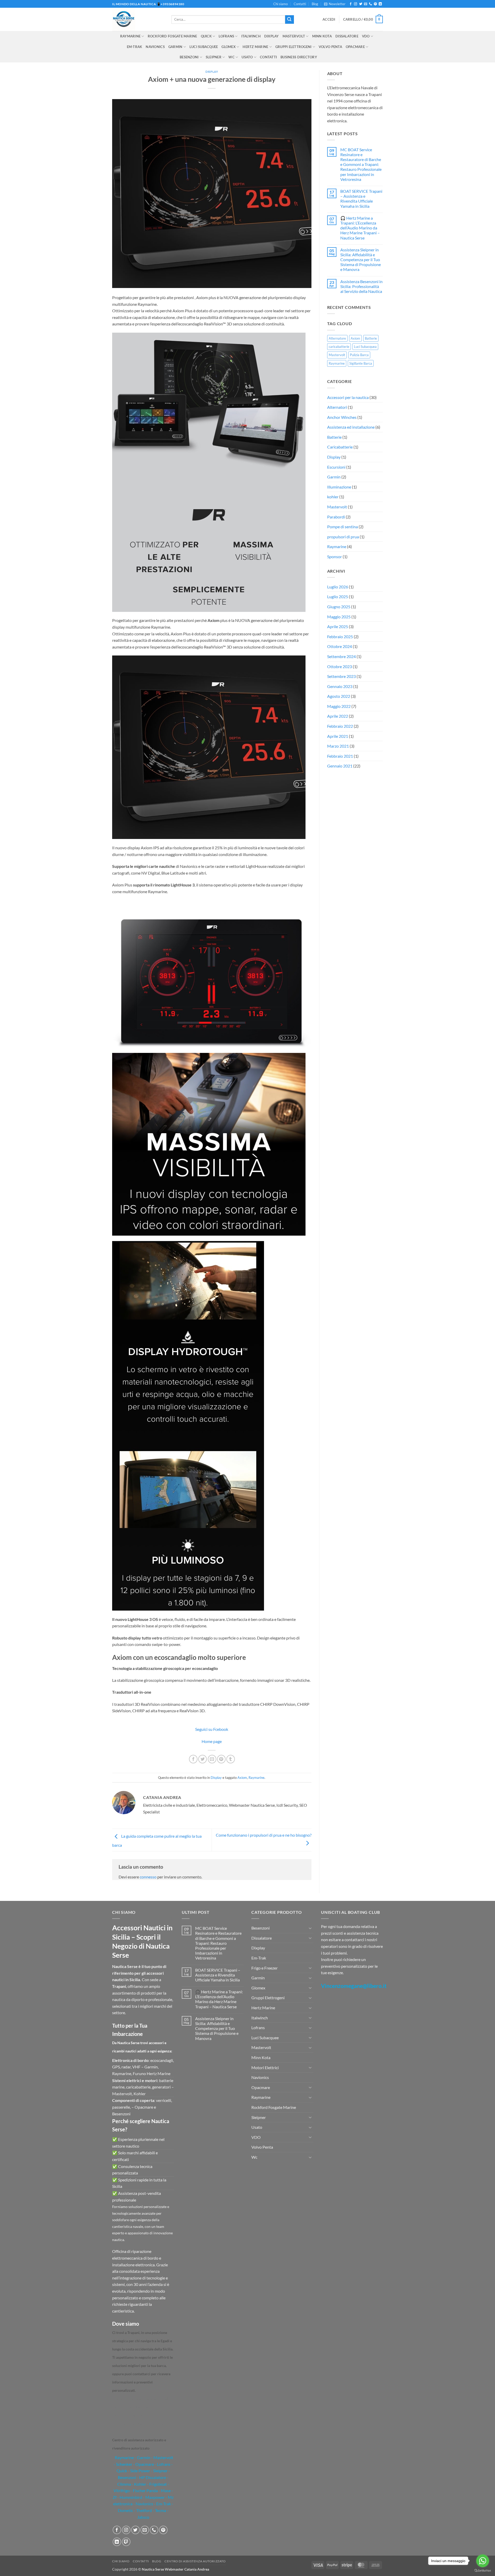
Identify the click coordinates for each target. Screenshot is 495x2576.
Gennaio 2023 (340, 686)
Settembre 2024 (341, 656)
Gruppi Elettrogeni (294, 47)
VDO (366, 36)
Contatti (300, 4)
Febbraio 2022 (340, 726)
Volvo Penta (330, 47)
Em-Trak (135, 47)
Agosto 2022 (339, 696)
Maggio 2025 (339, 617)
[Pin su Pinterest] (221, 1759)
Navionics (155, 47)
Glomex (229, 47)
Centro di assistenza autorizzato (195, 2561)
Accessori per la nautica (348, 397)
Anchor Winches (342, 417)
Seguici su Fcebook (212, 1729)
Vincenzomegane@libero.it (354, 1986)
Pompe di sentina (343, 527)
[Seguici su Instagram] (356, 4)
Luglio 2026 (338, 587)
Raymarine (130, 36)
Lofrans (226, 36)
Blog (315, 4)
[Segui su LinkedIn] (380, 4)
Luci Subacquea (365, 347)
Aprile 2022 (338, 716)
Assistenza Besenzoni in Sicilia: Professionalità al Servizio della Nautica (361, 286)
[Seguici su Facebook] (351, 4)
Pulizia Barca (359, 355)
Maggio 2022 (339, 706)
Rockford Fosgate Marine (172, 36)
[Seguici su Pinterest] (375, 4)
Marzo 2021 (338, 746)
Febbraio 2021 (340, 756)
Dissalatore (347, 36)
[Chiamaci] (370, 4)
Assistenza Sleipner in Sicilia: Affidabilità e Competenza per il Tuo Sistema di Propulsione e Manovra (361, 260)
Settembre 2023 (341, 676)
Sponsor (335, 557)
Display (212, 72)
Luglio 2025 (338, 597)
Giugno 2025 (339, 607)
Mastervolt (294, 36)
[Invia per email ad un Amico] (212, 1759)
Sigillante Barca (361, 363)
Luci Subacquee (204, 47)
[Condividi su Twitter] (203, 1759)
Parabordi (336, 517)
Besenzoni (189, 57)
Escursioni (336, 467)
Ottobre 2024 (340, 646)
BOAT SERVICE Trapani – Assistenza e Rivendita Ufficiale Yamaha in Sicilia (361, 199)
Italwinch (251, 36)
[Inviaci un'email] (366, 4)
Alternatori (337, 407)
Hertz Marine (255, 47)
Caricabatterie (340, 447)
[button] (335, 4)
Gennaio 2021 (340, 766)
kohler (333, 497)
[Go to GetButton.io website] (483, 2571)
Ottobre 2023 (340, 666)
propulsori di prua (343, 537)
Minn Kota (322, 36)
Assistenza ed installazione (351, 427)
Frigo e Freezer (265, 1968)
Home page (212, 1741)
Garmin (175, 47)
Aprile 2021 (338, 736)
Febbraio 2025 (340, 637)
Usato (247, 57)
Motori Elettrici (265, 2067)
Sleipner (214, 57)
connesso (148, 1877)
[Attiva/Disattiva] (310, 1928)
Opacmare (355, 47)
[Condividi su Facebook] (193, 1759)
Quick (206, 36)
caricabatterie (339, 347)
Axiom (242, 1778)
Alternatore (337, 338)
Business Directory (299, 57)
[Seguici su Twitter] (361, 4)
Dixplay (272, 36)
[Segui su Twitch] (126, 2542)
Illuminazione (339, 487)
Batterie (371, 338)
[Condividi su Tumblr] (231, 1759)
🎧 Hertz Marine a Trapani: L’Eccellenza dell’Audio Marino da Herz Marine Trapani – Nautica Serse (360, 228)
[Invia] (290, 20)
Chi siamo (280, 4)
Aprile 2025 (338, 626)
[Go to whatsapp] (483, 2561)
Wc (232, 57)
